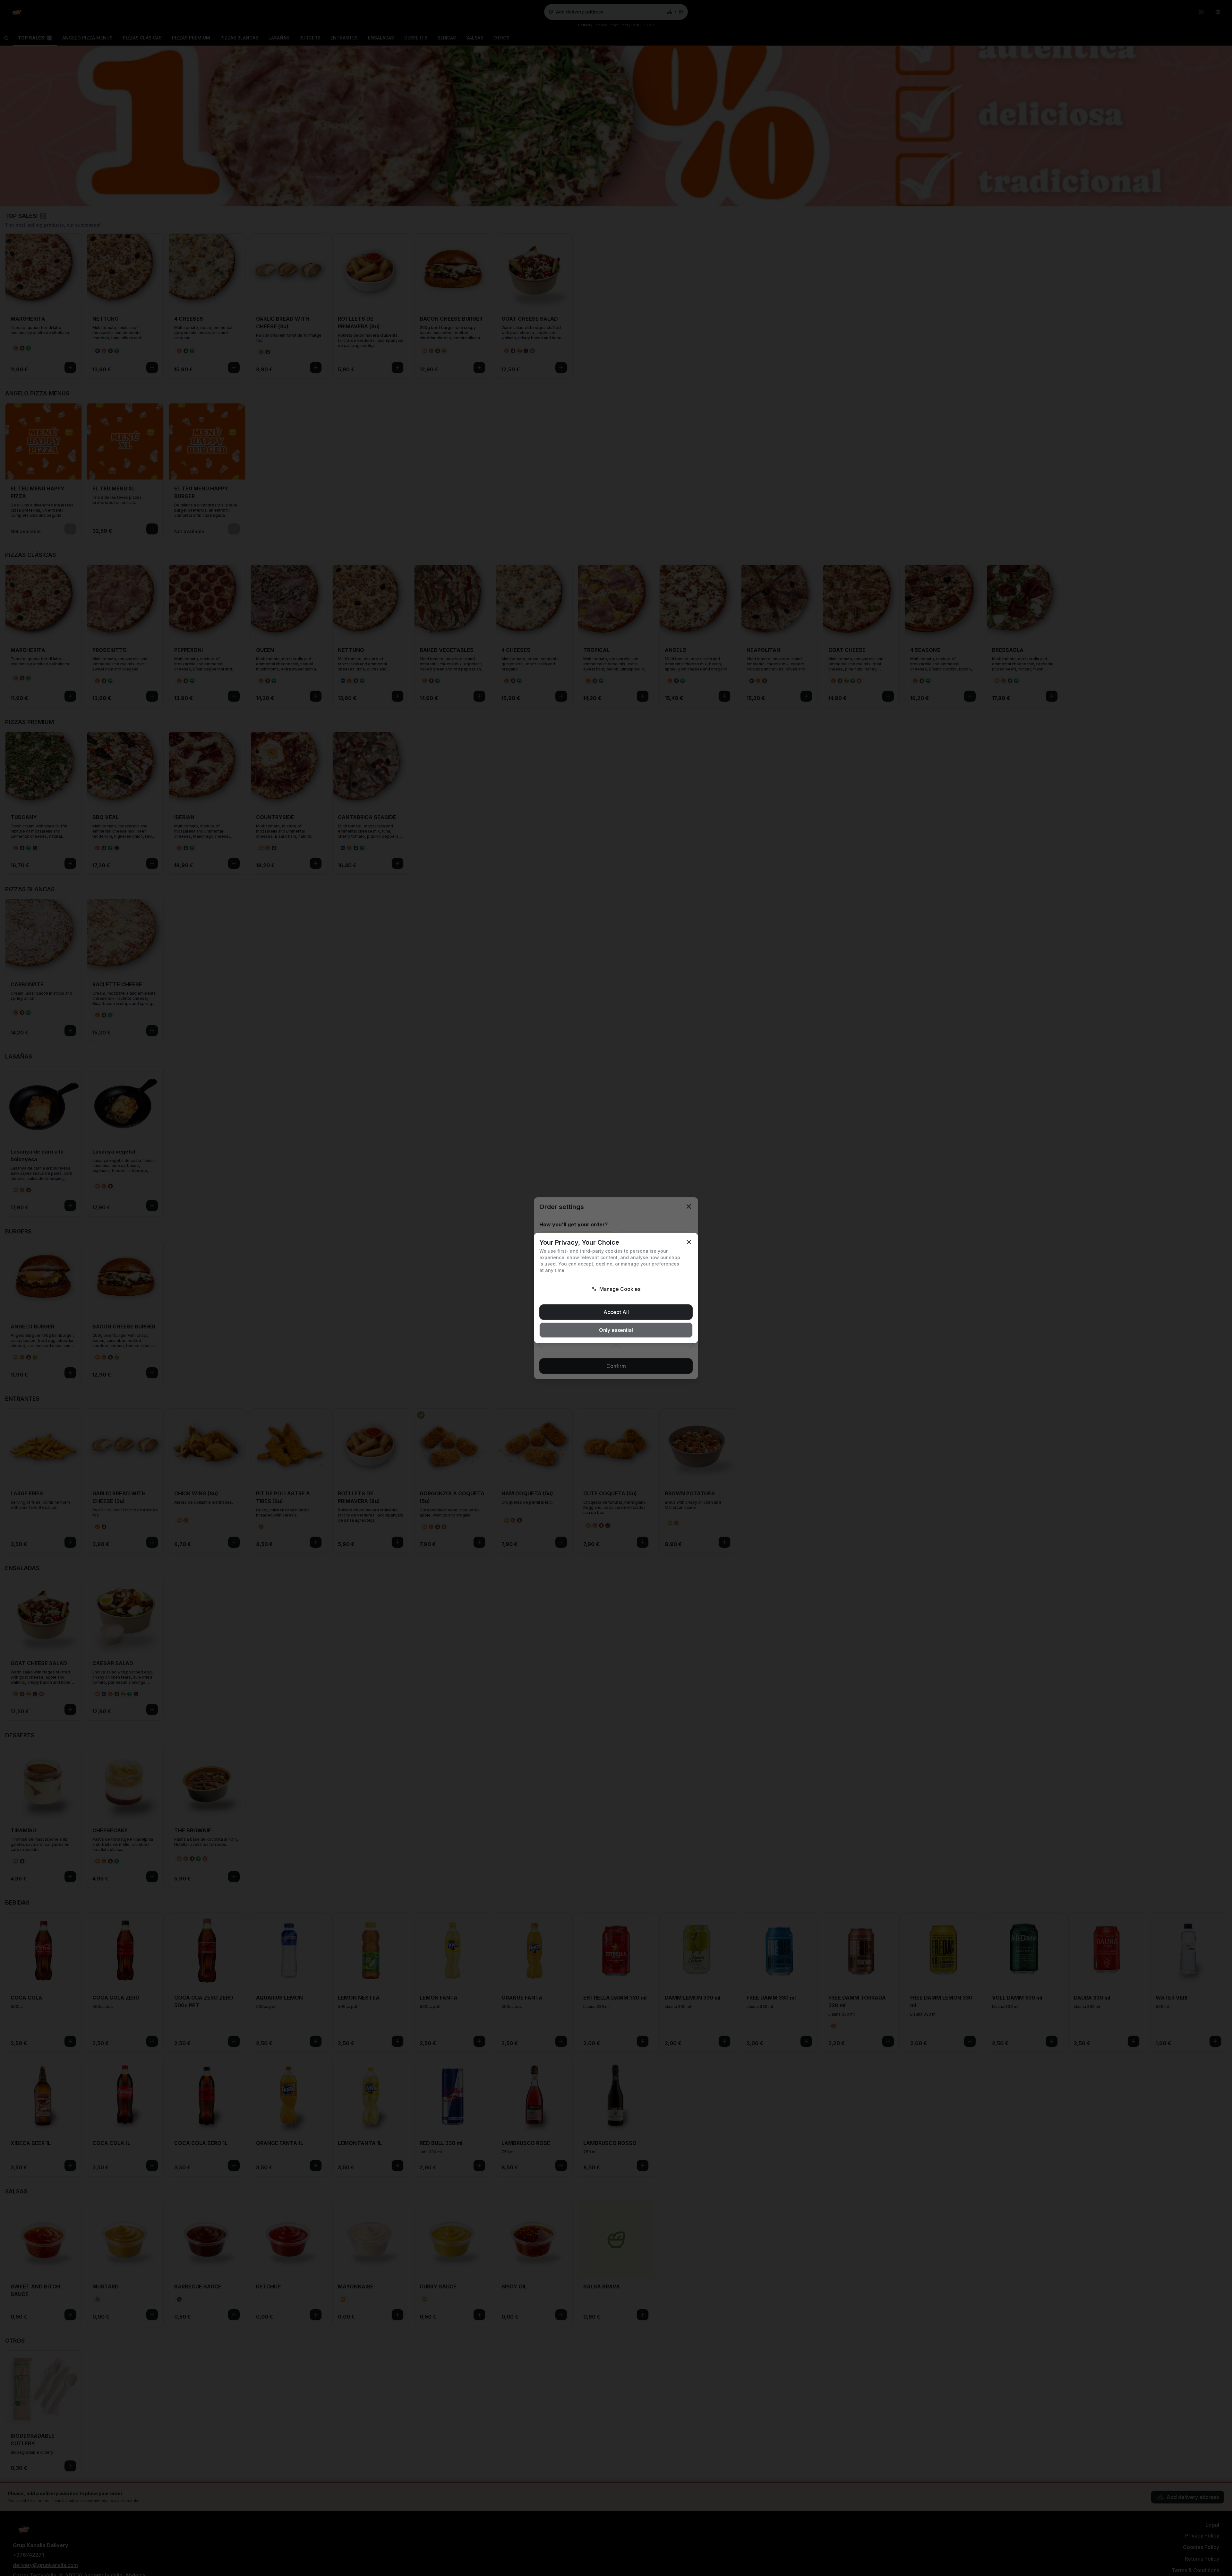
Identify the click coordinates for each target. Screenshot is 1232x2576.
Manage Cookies (620, 1289)
